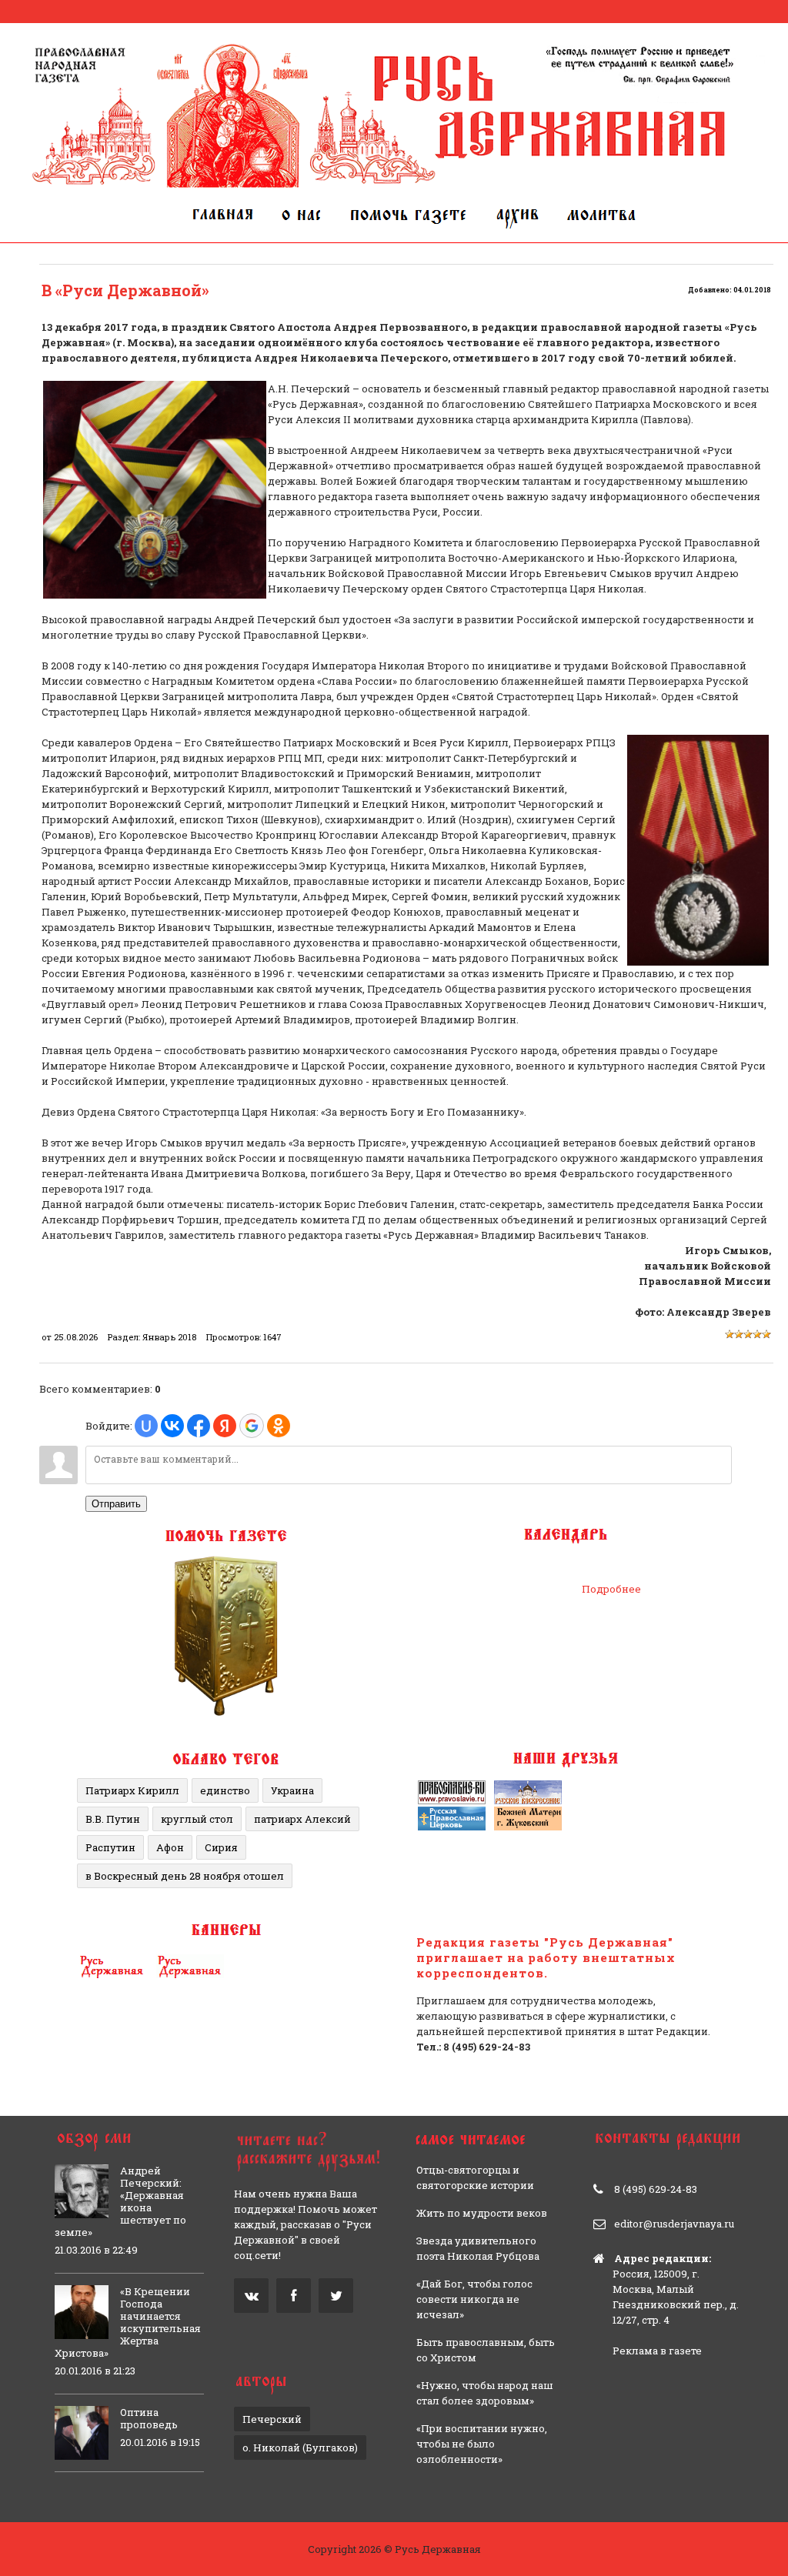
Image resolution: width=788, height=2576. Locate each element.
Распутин (110, 1847)
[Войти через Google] (252, 1426)
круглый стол (197, 1819)
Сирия (221, 1847)
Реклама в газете (657, 2351)
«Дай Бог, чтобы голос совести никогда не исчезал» (474, 2299)
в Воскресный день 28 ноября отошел (185, 1876)
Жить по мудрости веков (482, 2213)
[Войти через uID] (146, 1426)
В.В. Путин (113, 1819)
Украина (292, 1790)
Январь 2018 (169, 1337)
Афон (170, 1847)
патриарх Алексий (302, 1819)
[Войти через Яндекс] (225, 1426)
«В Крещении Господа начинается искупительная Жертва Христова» (128, 2322)
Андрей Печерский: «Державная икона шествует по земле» (120, 2201)
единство (225, 1790)
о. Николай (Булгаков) (300, 2448)
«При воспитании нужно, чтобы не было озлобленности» (482, 2444)
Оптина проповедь (149, 2418)
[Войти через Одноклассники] (279, 1426)
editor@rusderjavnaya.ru (674, 2224)
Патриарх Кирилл (132, 1790)
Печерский (272, 2419)
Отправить (116, 1504)
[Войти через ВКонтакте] (172, 1426)
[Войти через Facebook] (199, 1426)
